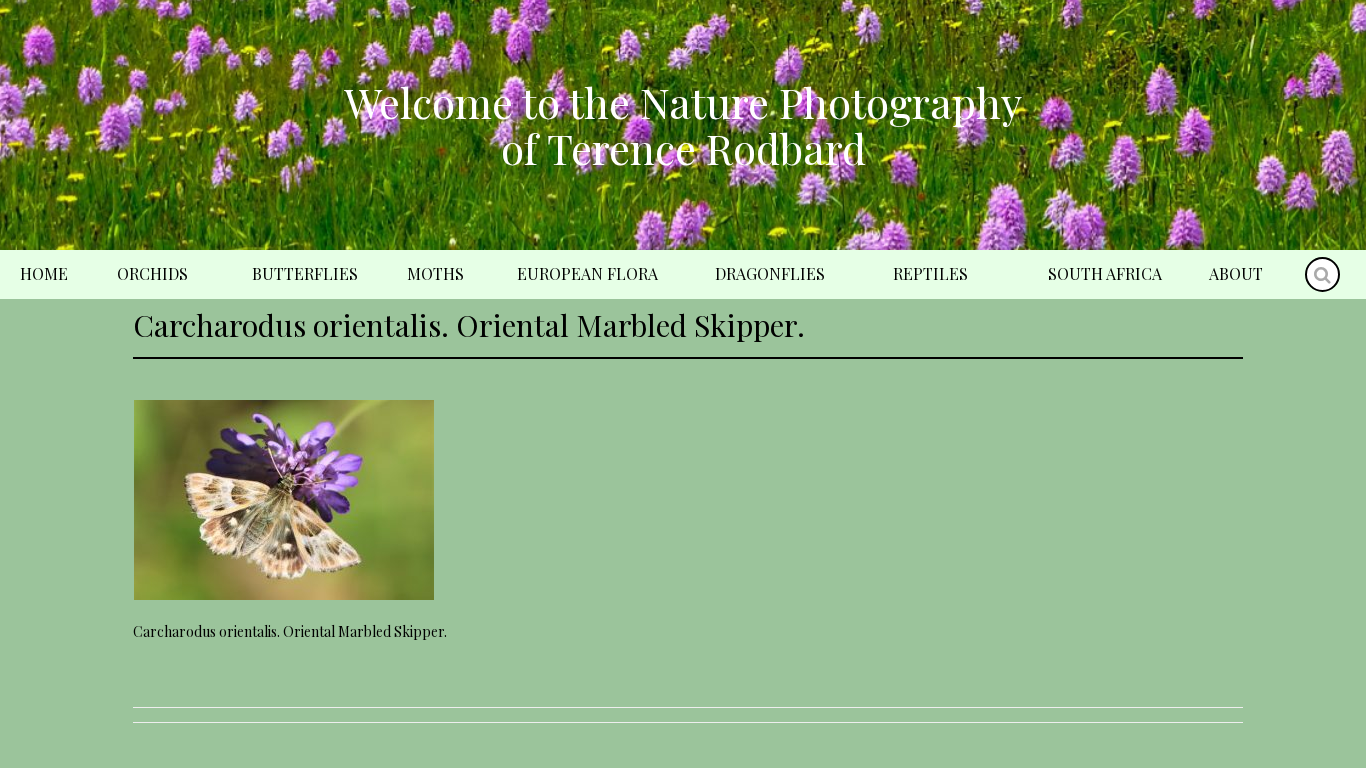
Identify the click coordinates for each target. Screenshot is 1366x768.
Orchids (152, 273)
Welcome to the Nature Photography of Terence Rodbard (683, 125)
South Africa (1105, 273)
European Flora (587, 273)
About (1236, 273)
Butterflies (305, 273)
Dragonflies (770, 273)
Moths (435, 273)
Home (44, 273)
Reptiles (930, 273)
